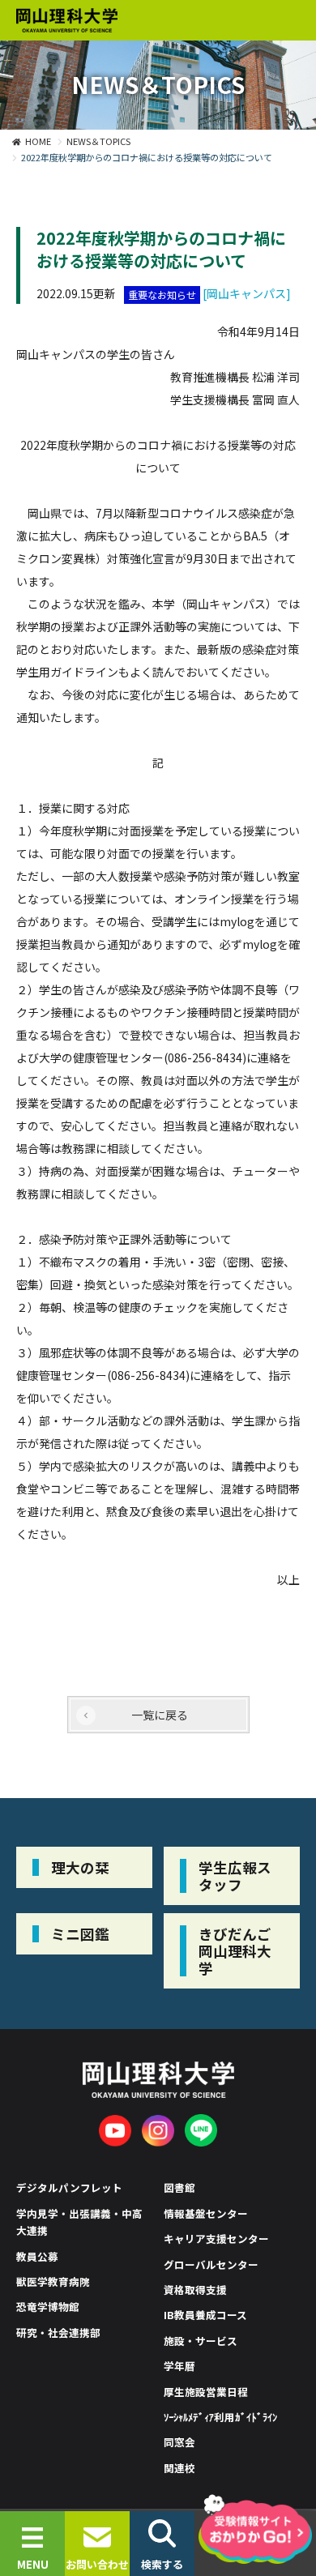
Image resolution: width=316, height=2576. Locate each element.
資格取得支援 (195, 2290)
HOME (38, 141)
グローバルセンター (211, 2264)
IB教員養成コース (205, 2315)
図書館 (179, 2187)
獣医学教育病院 (53, 2281)
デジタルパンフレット (69, 2187)
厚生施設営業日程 (206, 2392)
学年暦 (179, 2366)
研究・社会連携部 (58, 2332)
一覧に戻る (160, 1715)
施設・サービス (201, 2341)
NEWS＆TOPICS (98, 141)
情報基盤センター (206, 2213)
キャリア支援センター (216, 2239)
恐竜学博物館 (48, 2307)
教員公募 (37, 2256)
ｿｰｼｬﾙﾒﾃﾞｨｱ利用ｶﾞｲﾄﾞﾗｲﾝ (220, 2417)
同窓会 (179, 2442)
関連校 (179, 2468)
